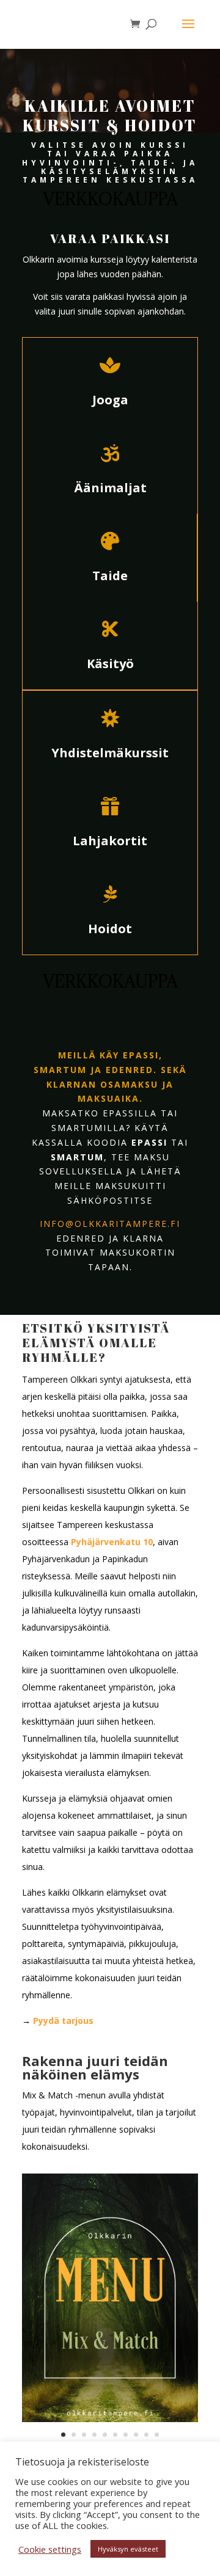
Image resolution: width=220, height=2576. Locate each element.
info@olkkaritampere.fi (110, 1224)
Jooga (110, 400)
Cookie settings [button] (50, 2549)
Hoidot (110, 929)
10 (157, 2435)
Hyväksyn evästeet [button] (128, 2549)
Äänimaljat (110, 488)
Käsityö (110, 664)
